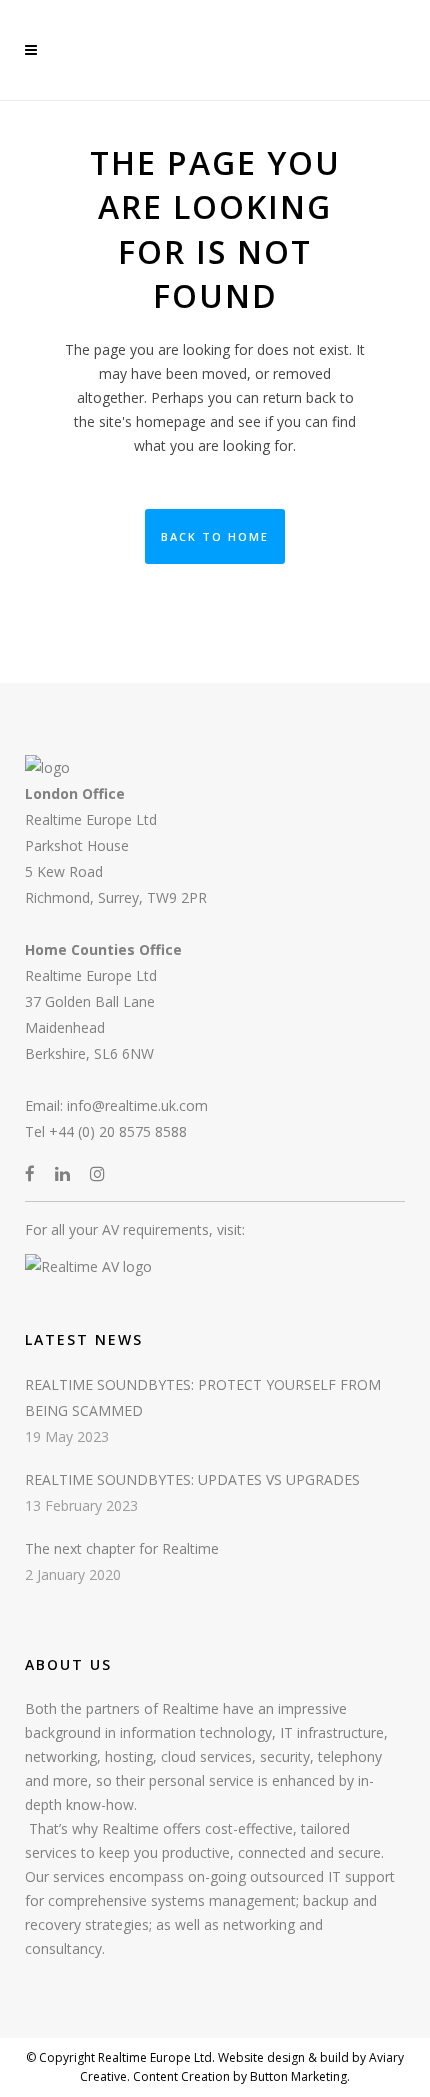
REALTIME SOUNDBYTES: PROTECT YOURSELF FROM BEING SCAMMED (203, 1397)
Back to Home (215, 536)
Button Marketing (297, 2076)
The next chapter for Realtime (122, 1548)
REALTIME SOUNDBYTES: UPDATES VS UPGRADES (192, 1479)
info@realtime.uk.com (137, 1105)
